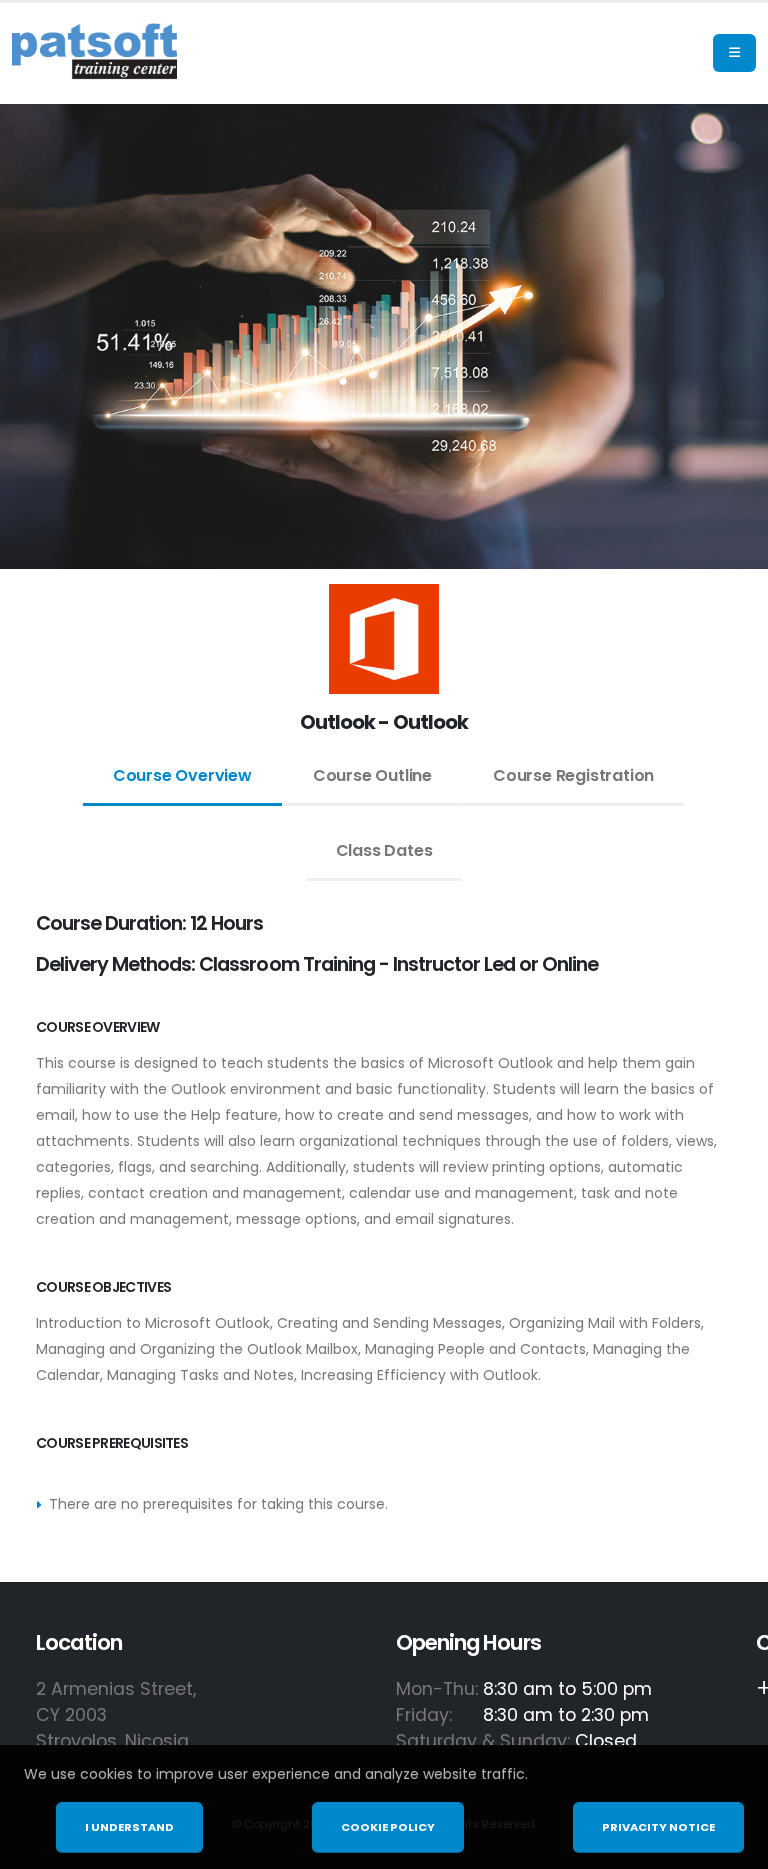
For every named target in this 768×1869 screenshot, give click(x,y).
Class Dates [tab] (384, 850)
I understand (129, 1827)
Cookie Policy (388, 1827)
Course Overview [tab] (182, 775)
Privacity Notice (658, 1827)
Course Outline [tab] (372, 775)
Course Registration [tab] (573, 775)
